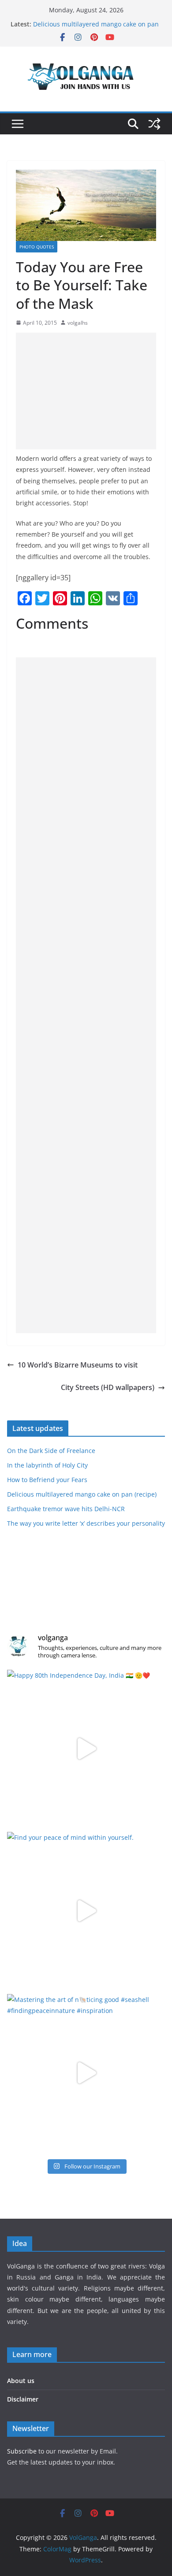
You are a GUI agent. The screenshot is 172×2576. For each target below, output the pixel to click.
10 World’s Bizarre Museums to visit (78, 1365)
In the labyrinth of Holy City (47, 1465)
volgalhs (78, 323)
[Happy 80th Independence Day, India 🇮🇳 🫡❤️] (86, 1749)
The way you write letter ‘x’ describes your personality (86, 1523)
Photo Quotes (37, 247)
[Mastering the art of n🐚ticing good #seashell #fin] (86, 2073)
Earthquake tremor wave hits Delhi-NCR (66, 1509)
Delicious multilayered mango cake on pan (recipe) (82, 1494)
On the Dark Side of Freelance (51, 1451)
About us (21, 2381)
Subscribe (23, 2451)
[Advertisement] (86, 391)
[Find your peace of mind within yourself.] (86, 1911)
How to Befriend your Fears (73, 20)
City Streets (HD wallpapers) (108, 1387)
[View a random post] (154, 124)
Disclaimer (23, 2399)
